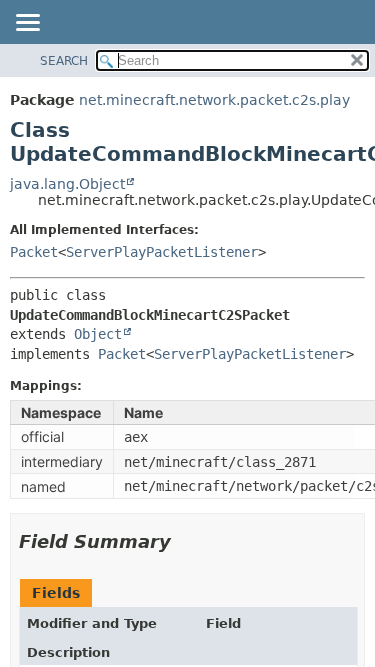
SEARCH (64, 61)
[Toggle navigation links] (27, 24)
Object (98, 334)
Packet (34, 252)
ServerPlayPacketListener (162, 252)
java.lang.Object (67, 184)
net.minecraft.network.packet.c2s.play (214, 100)
